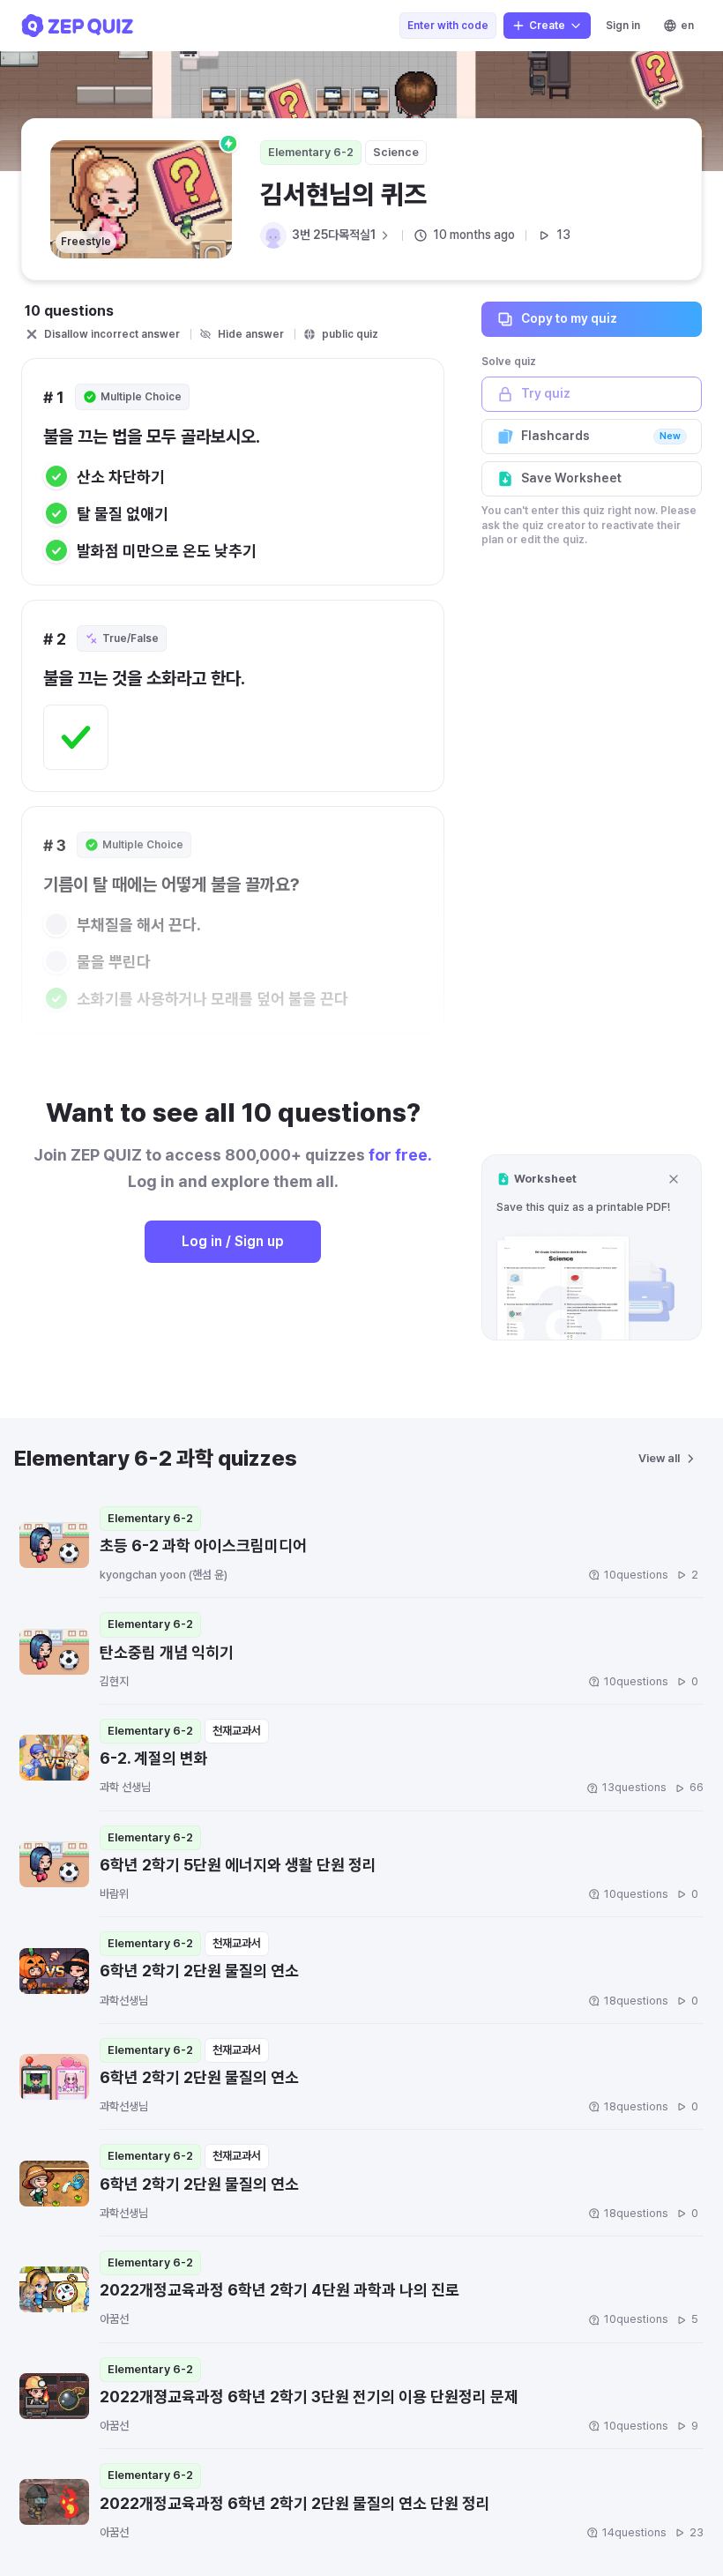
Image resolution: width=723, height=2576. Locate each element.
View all (659, 1458)
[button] (592, 1247)
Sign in (623, 26)
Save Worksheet (571, 478)
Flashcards (601, 436)
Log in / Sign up (233, 1241)
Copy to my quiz (569, 318)
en (687, 26)
